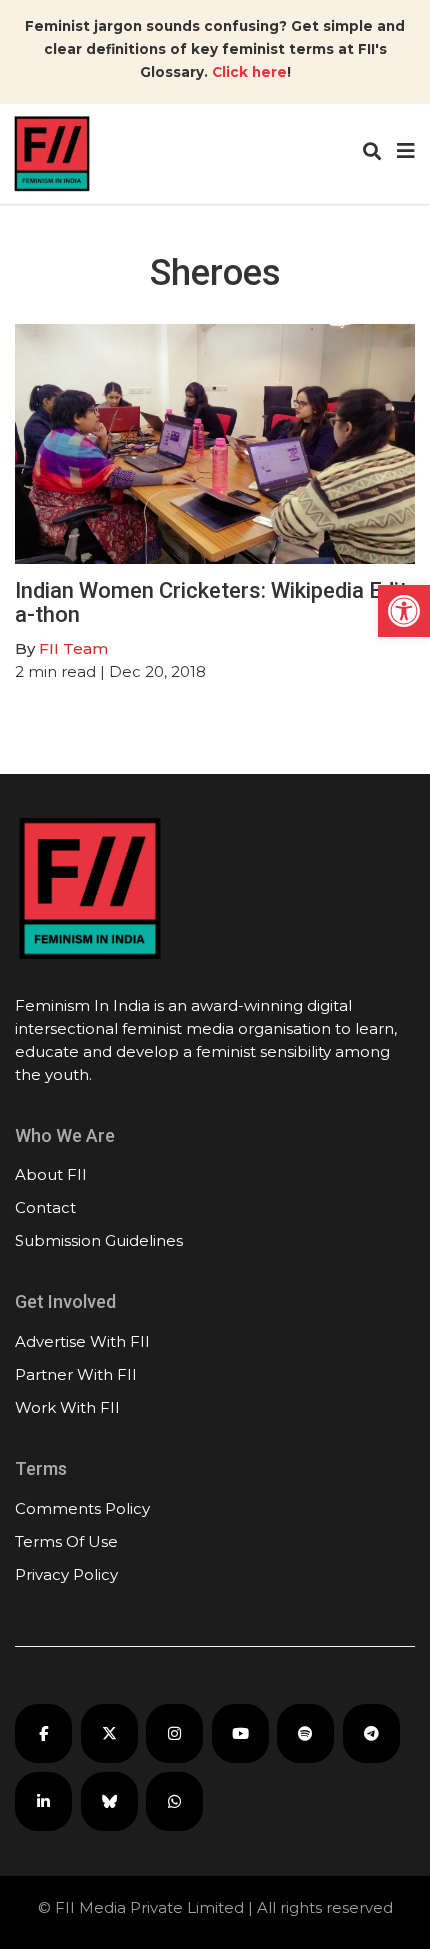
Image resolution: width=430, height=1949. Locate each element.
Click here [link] (249, 72)
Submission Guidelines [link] (99, 1240)
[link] (404, 611)
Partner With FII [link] (76, 1374)
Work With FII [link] (67, 1407)
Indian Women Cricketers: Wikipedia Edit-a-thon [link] (215, 602)
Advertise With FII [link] (82, 1341)
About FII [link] (51, 1174)
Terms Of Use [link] (66, 1541)
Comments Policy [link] (82, 1508)
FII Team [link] (73, 648)
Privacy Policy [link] (66, 1574)
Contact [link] (45, 1207)
